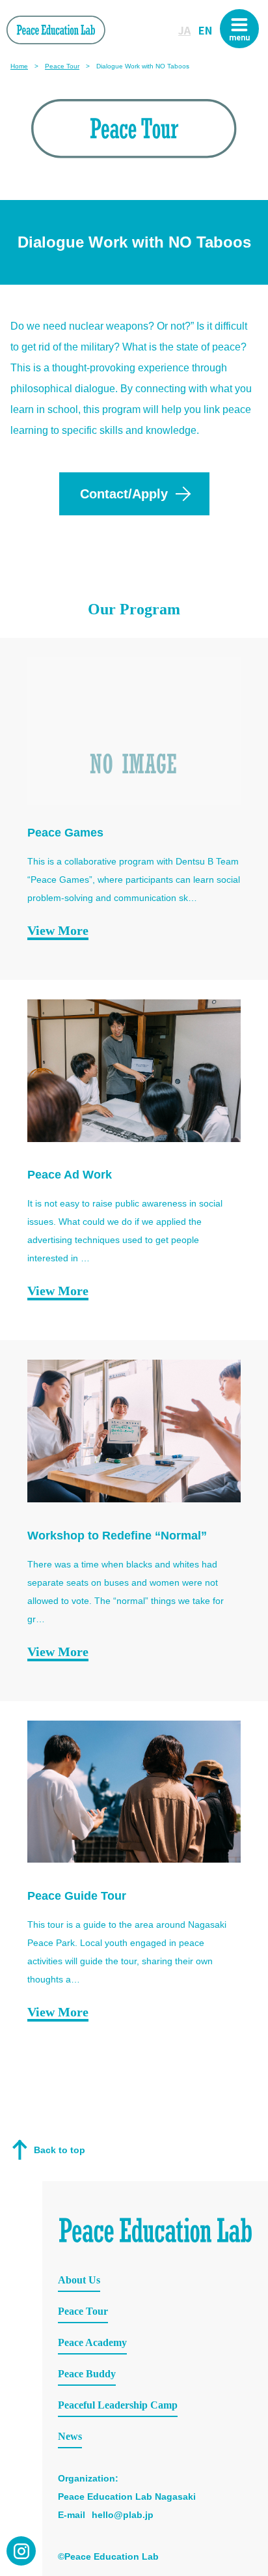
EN (205, 30)
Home (19, 66)
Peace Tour (62, 66)
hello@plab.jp (123, 2515)
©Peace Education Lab (108, 2556)
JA (184, 30)
